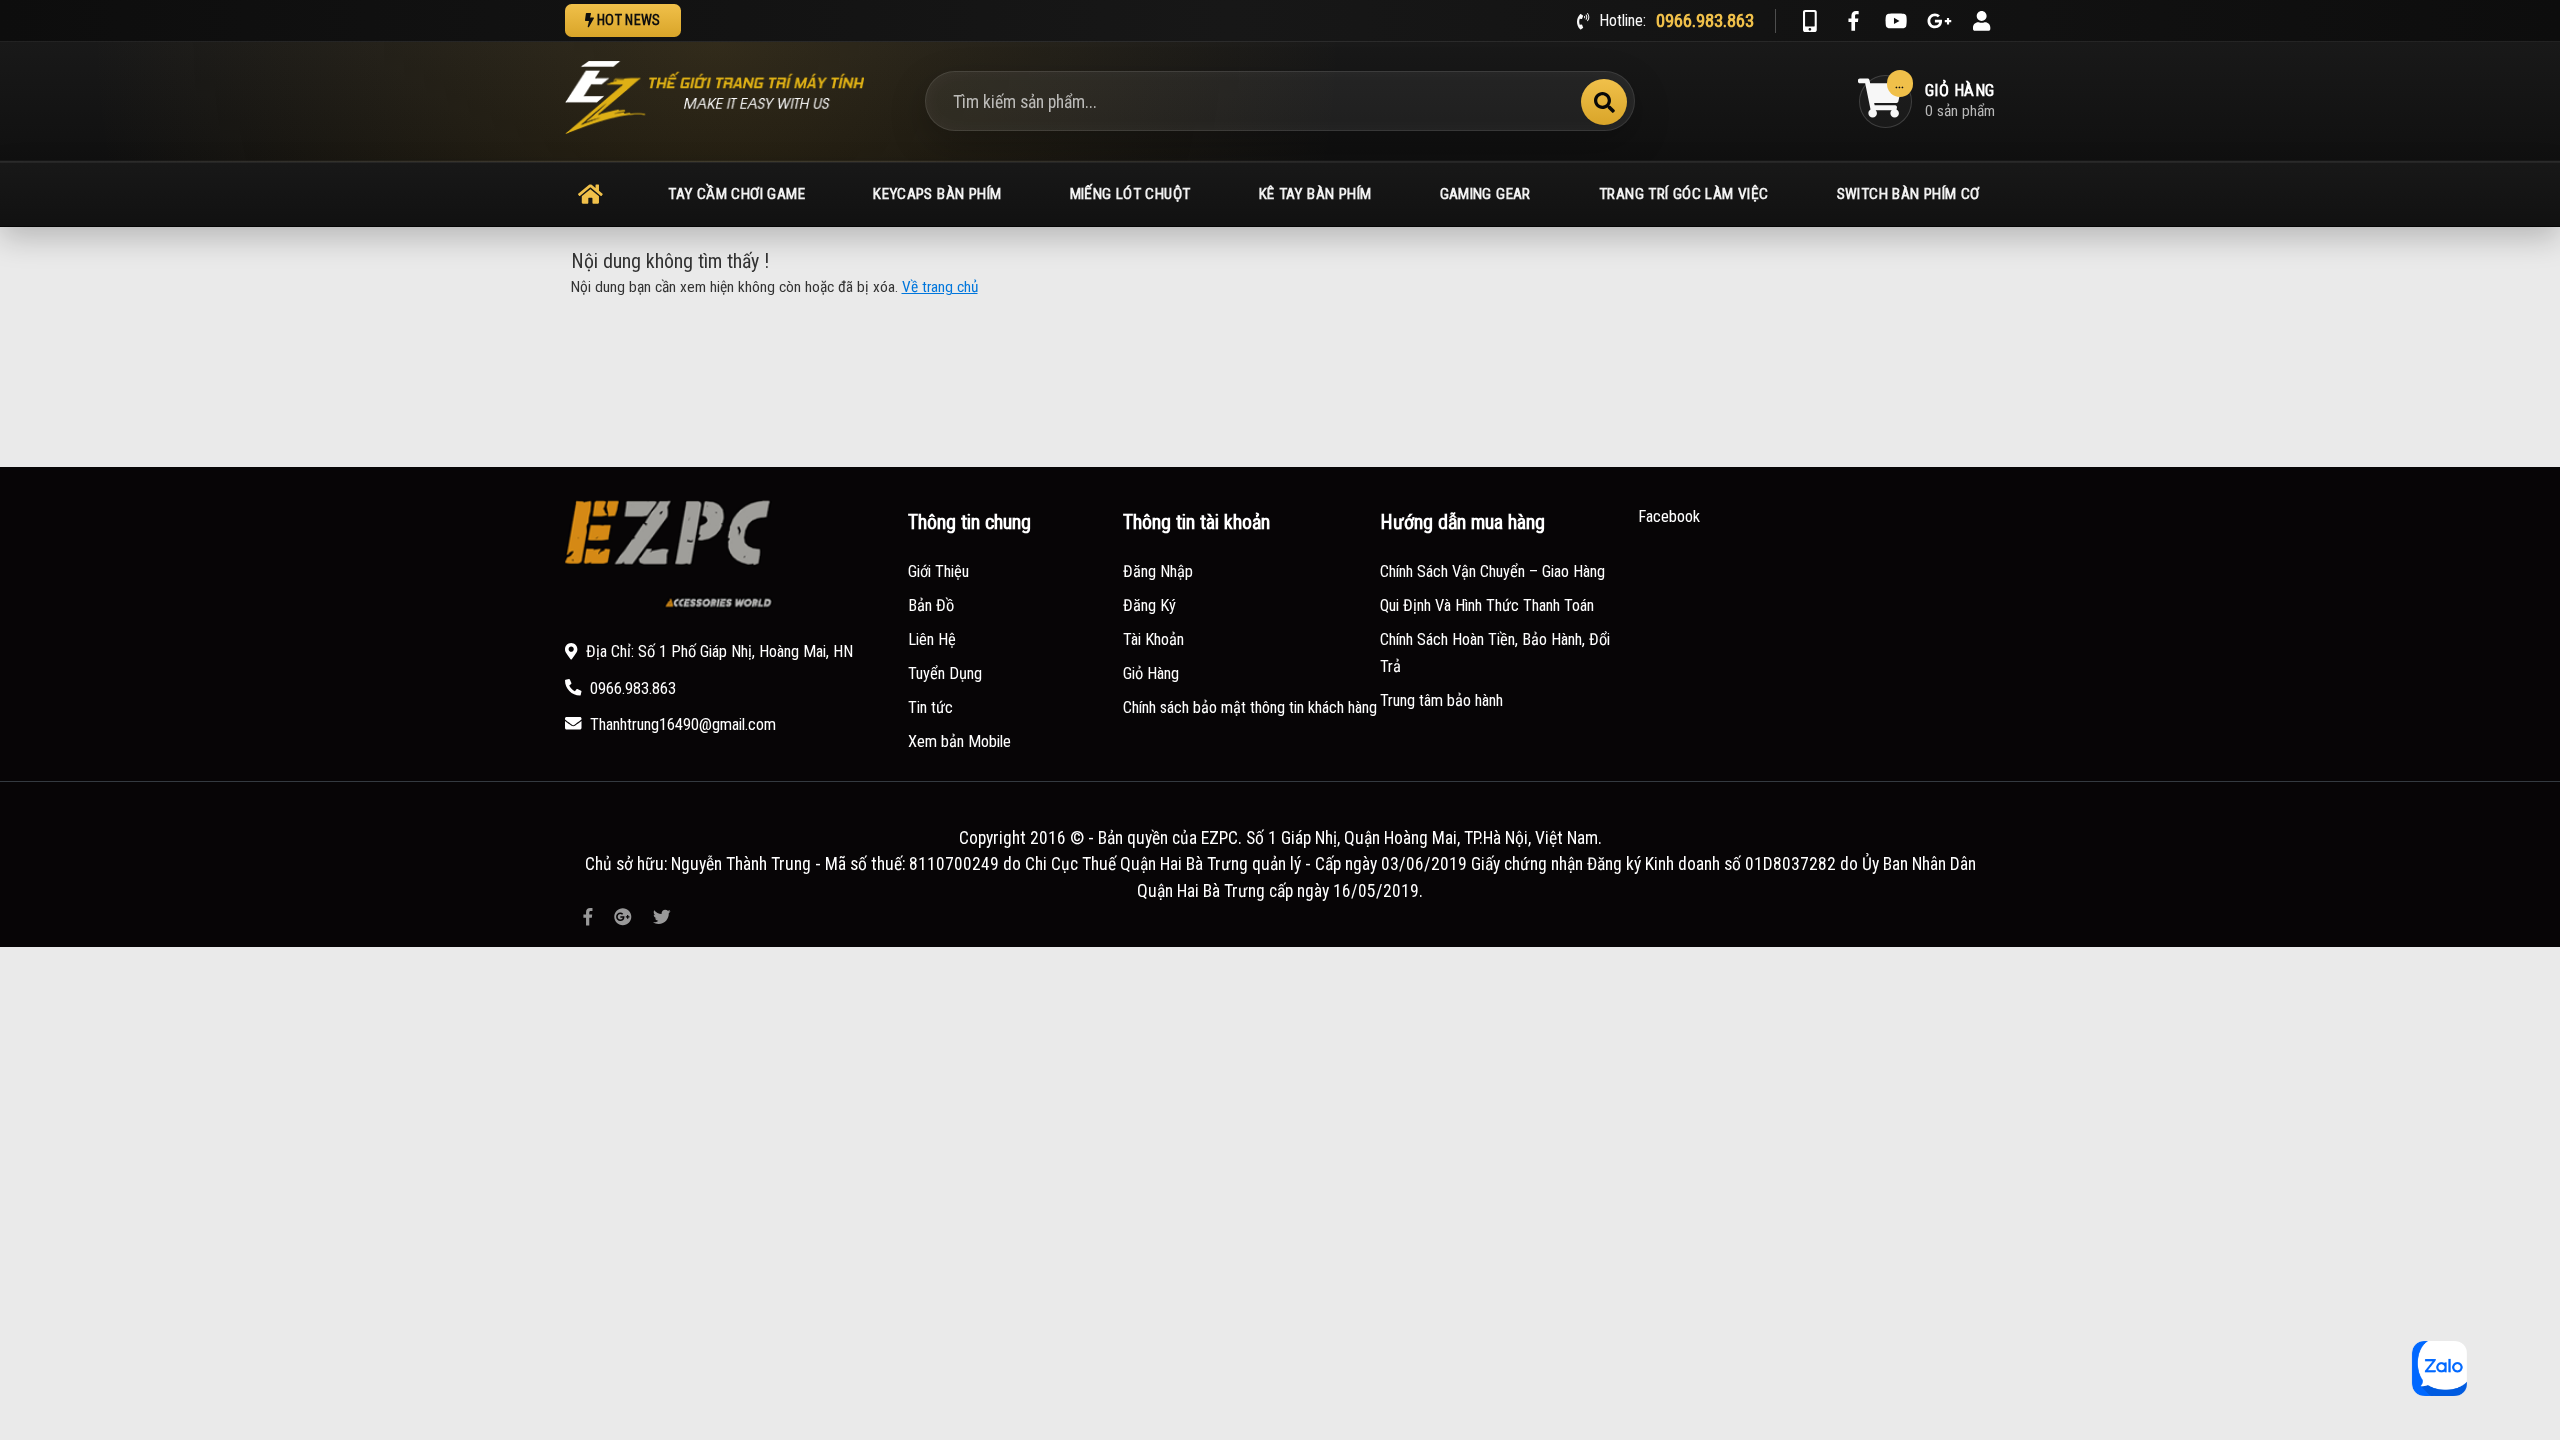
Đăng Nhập (1158, 571)
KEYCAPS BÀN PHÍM (937, 194)
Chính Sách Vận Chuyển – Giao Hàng (1492, 571)
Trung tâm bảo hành (1441, 700)
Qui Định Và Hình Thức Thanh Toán (1487, 605)
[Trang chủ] (590, 195)
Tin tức (930, 707)
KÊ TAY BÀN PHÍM (1315, 194)
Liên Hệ (932, 639)
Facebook (1669, 516)
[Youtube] (1896, 21)
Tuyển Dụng (945, 673)
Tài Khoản (1153, 639)
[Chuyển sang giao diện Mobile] (1810, 21)
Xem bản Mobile (959, 741)
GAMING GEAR (1485, 194)
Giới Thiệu (938, 571)
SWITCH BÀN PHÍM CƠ (1908, 194)
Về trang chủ (940, 287)
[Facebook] (1853, 21)
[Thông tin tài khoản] (1982, 21)
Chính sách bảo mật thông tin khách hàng (1250, 707)
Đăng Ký (1149, 605)
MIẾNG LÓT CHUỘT (1130, 194)
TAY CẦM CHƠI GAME (736, 194)
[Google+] (1939, 21)
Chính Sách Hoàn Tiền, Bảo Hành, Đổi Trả (1495, 653)
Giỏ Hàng (1151, 673)
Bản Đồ (931, 605)
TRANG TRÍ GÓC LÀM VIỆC (1683, 194)
